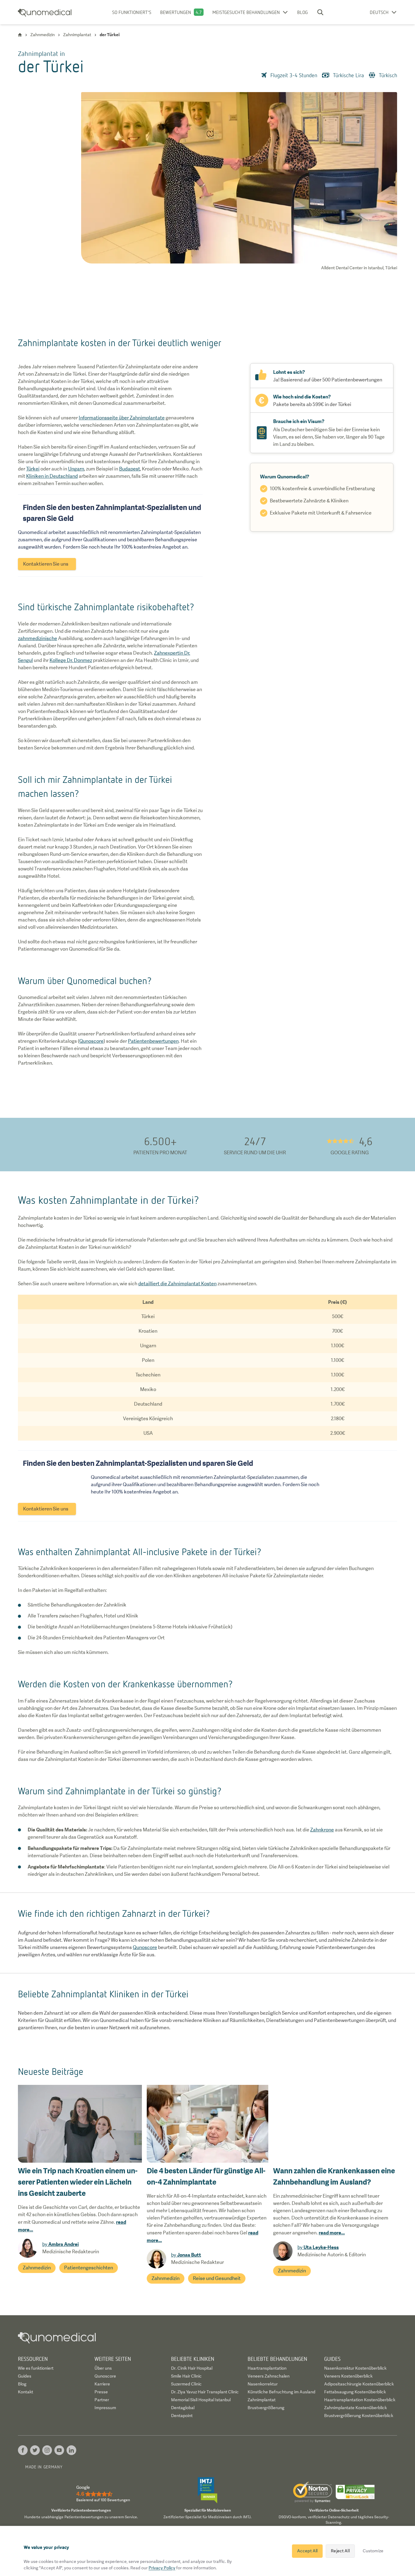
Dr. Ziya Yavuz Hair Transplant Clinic (205, 2392)
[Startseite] (20, 35)
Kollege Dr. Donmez (71, 660)
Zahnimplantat (262, 2400)
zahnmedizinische (38, 638)
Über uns (103, 2368)
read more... (332, 2233)
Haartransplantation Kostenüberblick (360, 2400)
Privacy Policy (162, 2568)
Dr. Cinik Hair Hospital (192, 2368)
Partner (102, 2400)
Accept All (307, 2551)
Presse (101, 2392)
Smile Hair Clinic (186, 2376)
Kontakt (26, 2392)
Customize (373, 2551)
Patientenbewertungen (153, 1041)
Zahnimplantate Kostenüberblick (355, 2408)
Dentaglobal (183, 2408)
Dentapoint (182, 2416)
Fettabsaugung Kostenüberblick (355, 2392)
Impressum (105, 2408)
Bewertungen (176, 12)
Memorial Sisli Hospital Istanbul (201, 2400)
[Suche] (320, 12)
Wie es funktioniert (36, 2368)
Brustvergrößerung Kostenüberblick (359, 2416)
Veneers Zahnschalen (269, 2376)
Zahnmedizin (37, 2268)
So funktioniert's (132, 12)
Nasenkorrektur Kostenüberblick (355, 2368)
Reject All (340, 2551)
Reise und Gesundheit (217, 2278)
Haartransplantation (267, 2368)
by (60, 2244)
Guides (25, 2376)
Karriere (102, 2384)
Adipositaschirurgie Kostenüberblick (359, 2384)
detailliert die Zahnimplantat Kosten (177, 1284)
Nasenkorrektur (263, 2384)
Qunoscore (91, 1041)
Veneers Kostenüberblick (348, 2376)
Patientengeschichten (89, 2268)
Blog (302, 12)
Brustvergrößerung (266, 2408)
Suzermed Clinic (186, 2384)
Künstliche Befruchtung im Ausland (281, 2392)
